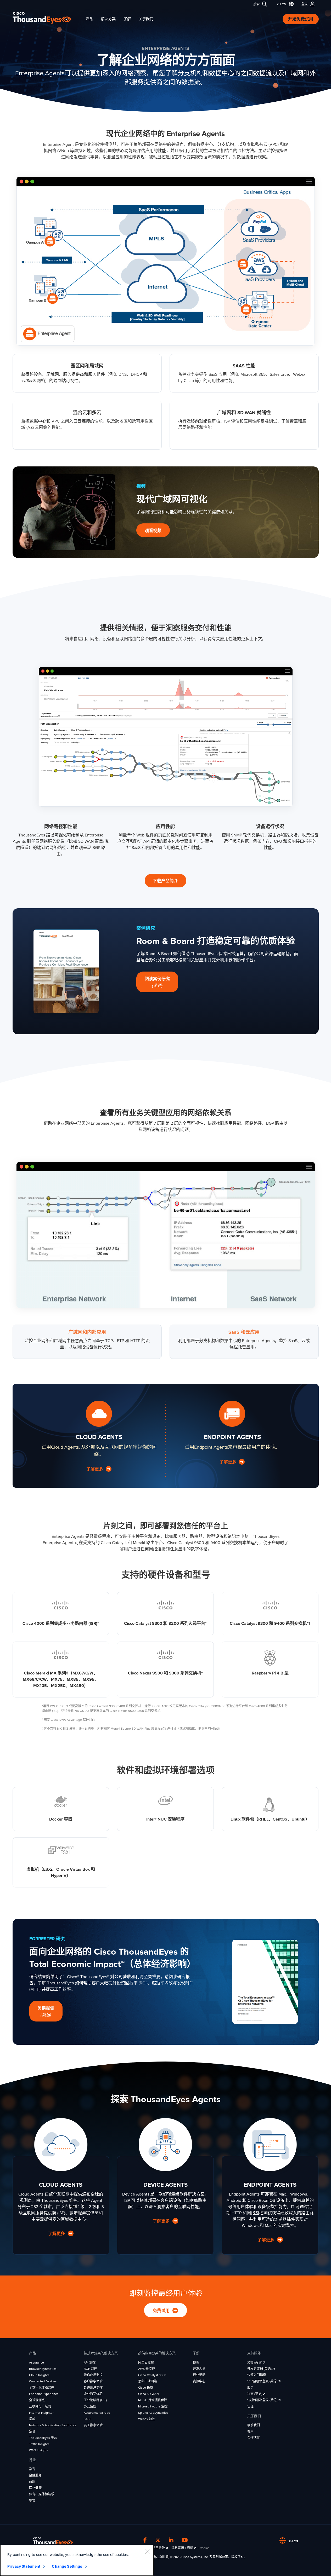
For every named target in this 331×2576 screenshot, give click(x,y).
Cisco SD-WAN (148, 2394)
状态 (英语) (255, 2394)
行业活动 (199, 2375)
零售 (32, 2500)
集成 (32, 2419)
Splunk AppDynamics (153, 2413)
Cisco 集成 (146, 2388)
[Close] (147, 2551)
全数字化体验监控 (42, 2388)
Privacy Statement (24, 2566)
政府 (32, 2482)
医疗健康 (35, 2488)
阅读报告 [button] (46, 2012)
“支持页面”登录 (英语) (263, 2400)
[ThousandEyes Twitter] (158, 2540)
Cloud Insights (39, 2375)
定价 (32, 2431)
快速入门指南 (257, 2375)
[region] (77, 2560)
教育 (32, 2469)
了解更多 (162, 2221)
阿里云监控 (146, 2363)
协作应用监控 (93, 2375)
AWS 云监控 (147, 2369)
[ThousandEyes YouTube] (185, 2540)
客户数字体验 (93, 2381)
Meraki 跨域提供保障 (153, 2400)
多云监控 (90, 2406)
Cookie (205, 2548)
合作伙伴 (254, 2438)
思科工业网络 (148, 2381)
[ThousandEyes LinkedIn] (171, 2540)
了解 (127, 19)
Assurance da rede (97, 2413)
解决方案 (108, 19)
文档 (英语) (255, 2363)
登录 (305, 4)
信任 (250, 2406)
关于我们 (146, 19)
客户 (250, 2431)
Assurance (37, 2363)
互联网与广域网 (40, 2406)
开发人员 (199, 2369)
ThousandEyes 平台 (43, 2438)
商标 (190, 2548)
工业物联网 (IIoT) (95, 2400)
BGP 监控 (90, 2369)
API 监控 (90, 2363)
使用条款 (159, 2548)
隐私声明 (178, 2548)
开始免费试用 (301, 19)
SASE (88, 2419)
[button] (284, 4)
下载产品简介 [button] (165, 881)
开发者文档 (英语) (260, 2369)
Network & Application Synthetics (53, 2425)
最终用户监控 (93, 2388)
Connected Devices (43, 2381)
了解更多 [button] (95, 1469)
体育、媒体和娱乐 (42, 2494)
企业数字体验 (93, 2394)
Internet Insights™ (41, 2413)
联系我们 (254, 2425)
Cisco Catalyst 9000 (152, 2375)
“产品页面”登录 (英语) (263, 2381)
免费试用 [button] (162, 2311)
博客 (196, 2363)
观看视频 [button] (153, 531)
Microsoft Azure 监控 (153, 2406)
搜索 (256, 4)
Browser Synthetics (43, 2369)
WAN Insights (39, 2450)
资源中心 (199, 2381)
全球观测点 (37, 2400)
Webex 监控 (147, 2419)
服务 (250, 2388)
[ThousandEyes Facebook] (145, 2540)
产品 (89, 19)
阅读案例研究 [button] (157, 982)
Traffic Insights (39, 2444)
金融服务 (35, 2475)
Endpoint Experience (44, 2394)
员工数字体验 (93, 2425)
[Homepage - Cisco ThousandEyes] (47, 18)
